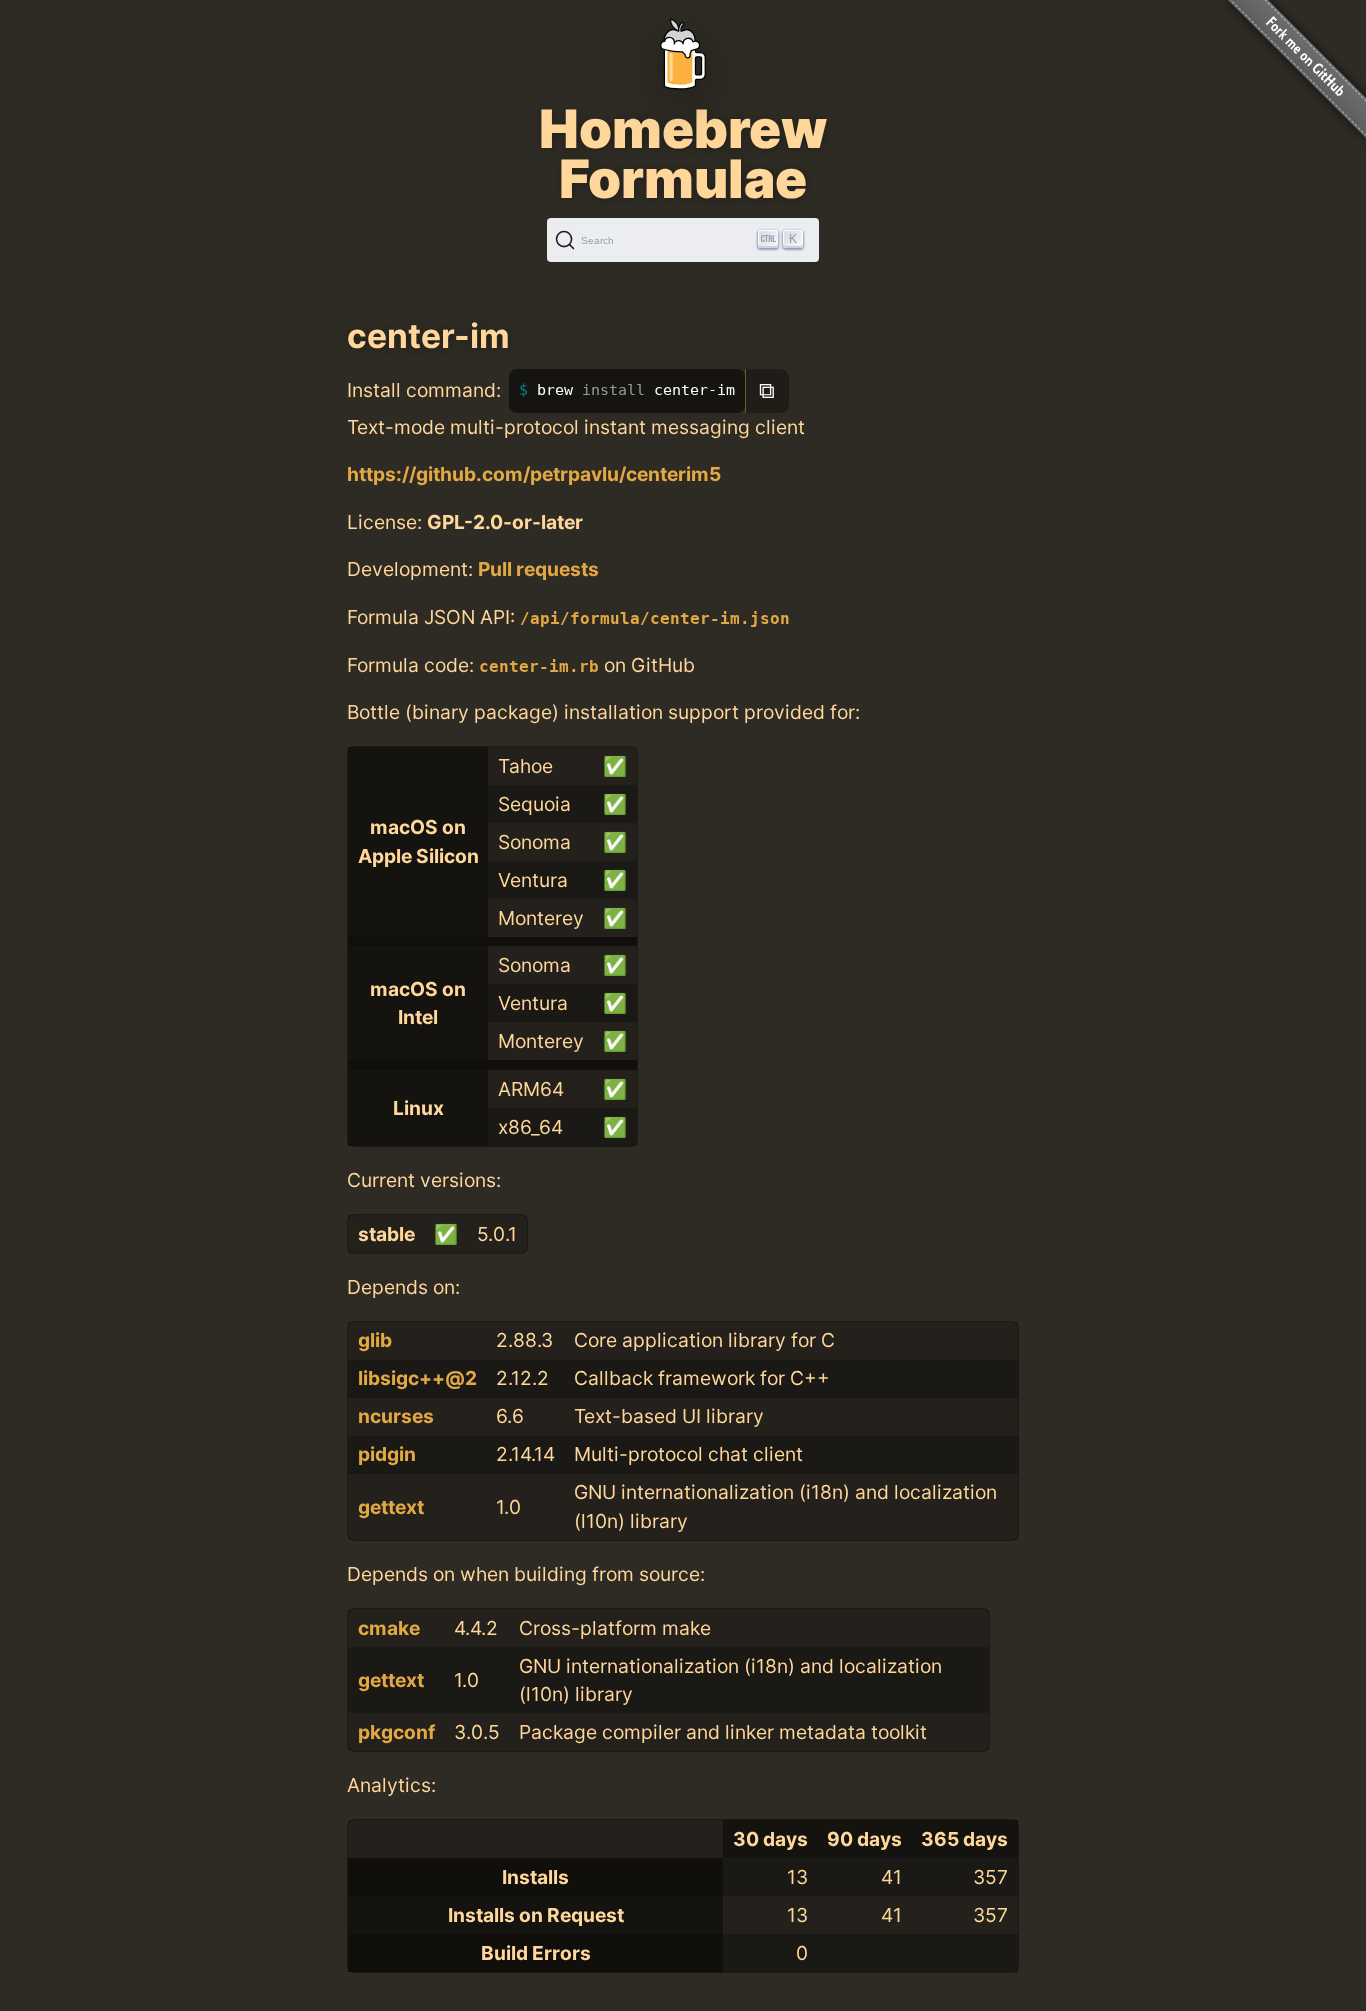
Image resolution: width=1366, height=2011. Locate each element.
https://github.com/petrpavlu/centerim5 (534, 474)
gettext (391, 1507)
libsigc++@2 (417, 1378)
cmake (389, 1628)
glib (375, 1340)
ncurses (396, 1416)
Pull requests (538, 569)
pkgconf (396, 1732)
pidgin (387, 1454)
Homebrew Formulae (683, 154)
